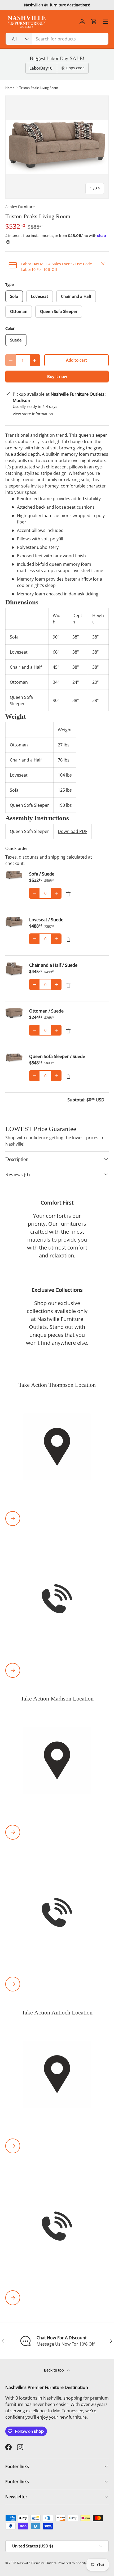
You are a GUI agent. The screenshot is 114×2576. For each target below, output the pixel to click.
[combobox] (57, 39)
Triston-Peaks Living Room (39, 88)
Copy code (75, 68)
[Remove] (68, 894)
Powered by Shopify (72, 2563)
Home (10, 88)
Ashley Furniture (20, 207)
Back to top (54, 2370)
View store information (33, 414)
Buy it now (57, 376)
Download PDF (73, 831)
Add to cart (76, 360)
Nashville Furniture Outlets (37, 2563)
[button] (94, 22)
